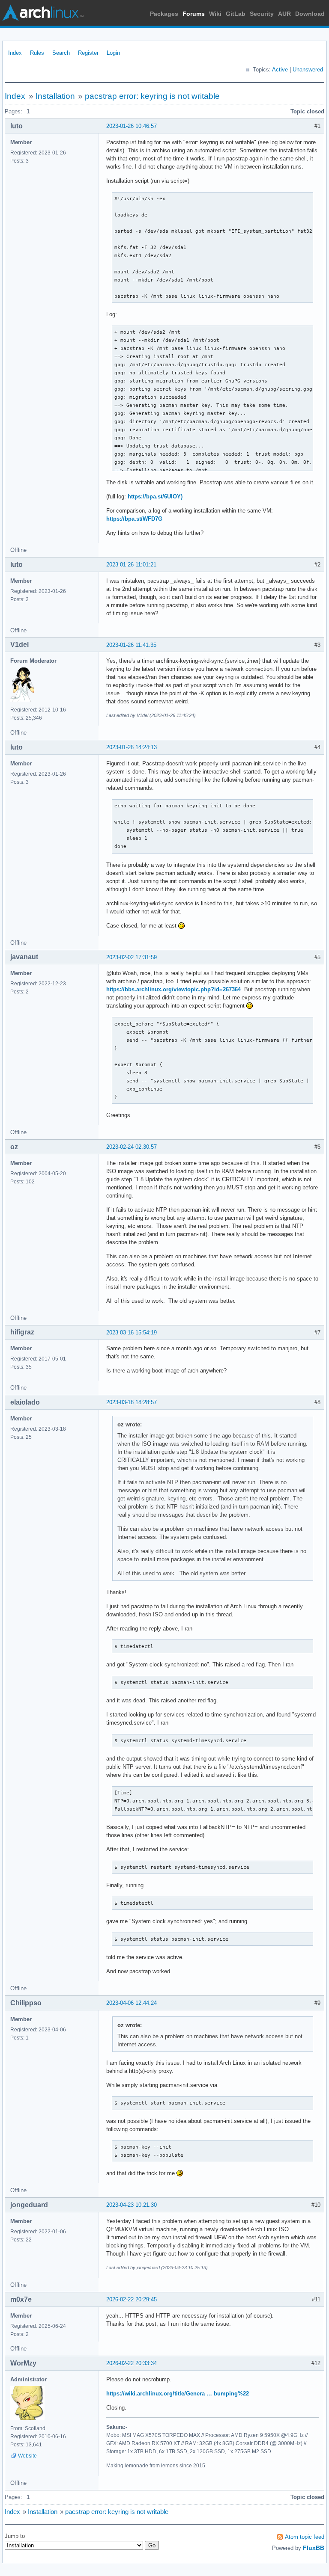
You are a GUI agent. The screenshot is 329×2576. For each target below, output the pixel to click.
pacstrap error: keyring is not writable (152, 96)
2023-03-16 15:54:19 (132, 1332)
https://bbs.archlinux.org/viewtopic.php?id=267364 (173, 989)
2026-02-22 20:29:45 (132, 2299)
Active (280, 70)
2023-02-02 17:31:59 (132, 957)
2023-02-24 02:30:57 (132, 1147)
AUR (284, 14)
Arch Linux (43, 13)
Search (61, 53)
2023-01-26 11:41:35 (131, 645)
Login (113, 53)
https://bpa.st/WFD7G (134, 519)
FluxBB (314, 2548)
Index (15, 53)
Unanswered (308, 70)
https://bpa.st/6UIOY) (155, 497)
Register (88, 53)
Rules (37, 53)
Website (27, 2456)
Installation (55, 96)
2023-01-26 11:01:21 (131, 565)
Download (310, 14)
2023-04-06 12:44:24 (132, 2003)
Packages (164, 14)
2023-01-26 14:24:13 (132, 747)
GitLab (236, 14)
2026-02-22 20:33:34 (132, 2363)
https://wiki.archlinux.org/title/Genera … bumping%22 (178, 2394)
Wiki (215, 14)
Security (262, 14)
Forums (194, 14)
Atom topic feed (305, 2537)
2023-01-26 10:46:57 (132, 126)
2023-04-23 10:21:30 (132, 2205)
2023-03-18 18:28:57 (132, 1402)
